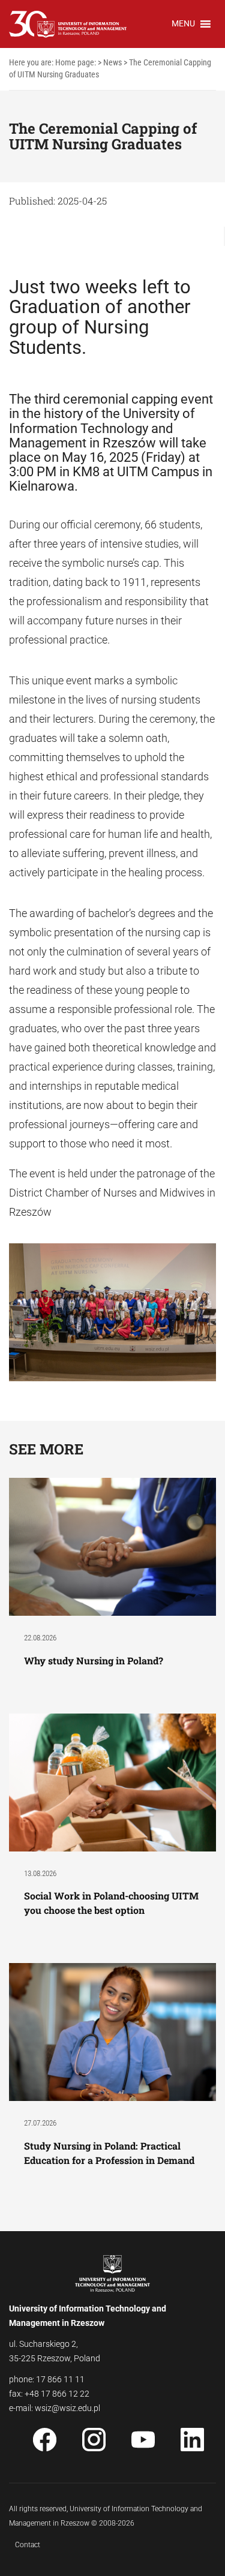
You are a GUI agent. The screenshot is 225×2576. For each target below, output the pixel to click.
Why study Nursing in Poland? (95, 1660)
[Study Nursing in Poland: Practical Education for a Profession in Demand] (112, 2032)
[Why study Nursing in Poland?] (112, 1546)
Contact (28, 2545)
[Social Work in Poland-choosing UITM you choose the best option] (112, 1782)
